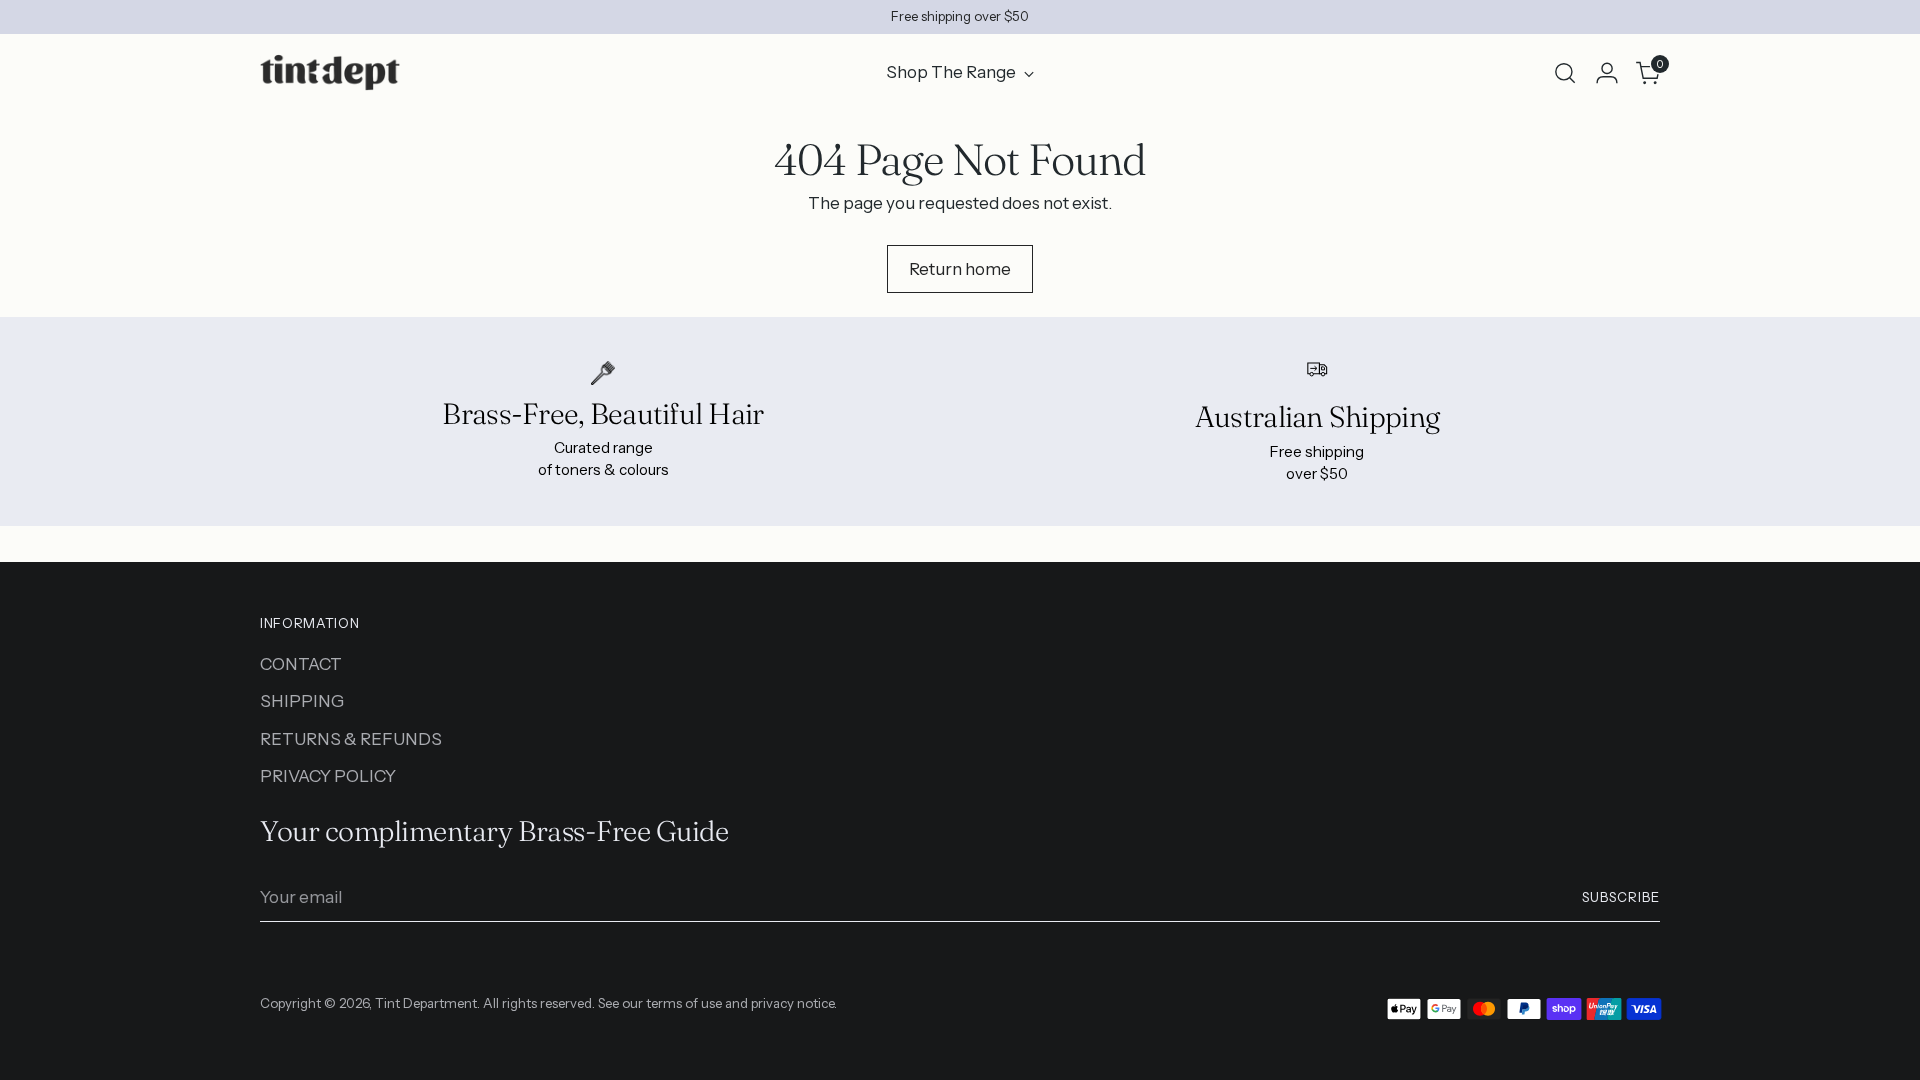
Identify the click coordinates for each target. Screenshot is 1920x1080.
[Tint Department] (330, 72)
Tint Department (426, 1003)
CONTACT (301, 664)
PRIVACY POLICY (328, 776)
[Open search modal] (1565, 73)
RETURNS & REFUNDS (351, 739)
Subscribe (1621, 897)
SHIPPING (302, 701)
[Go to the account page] (1607, 73)
